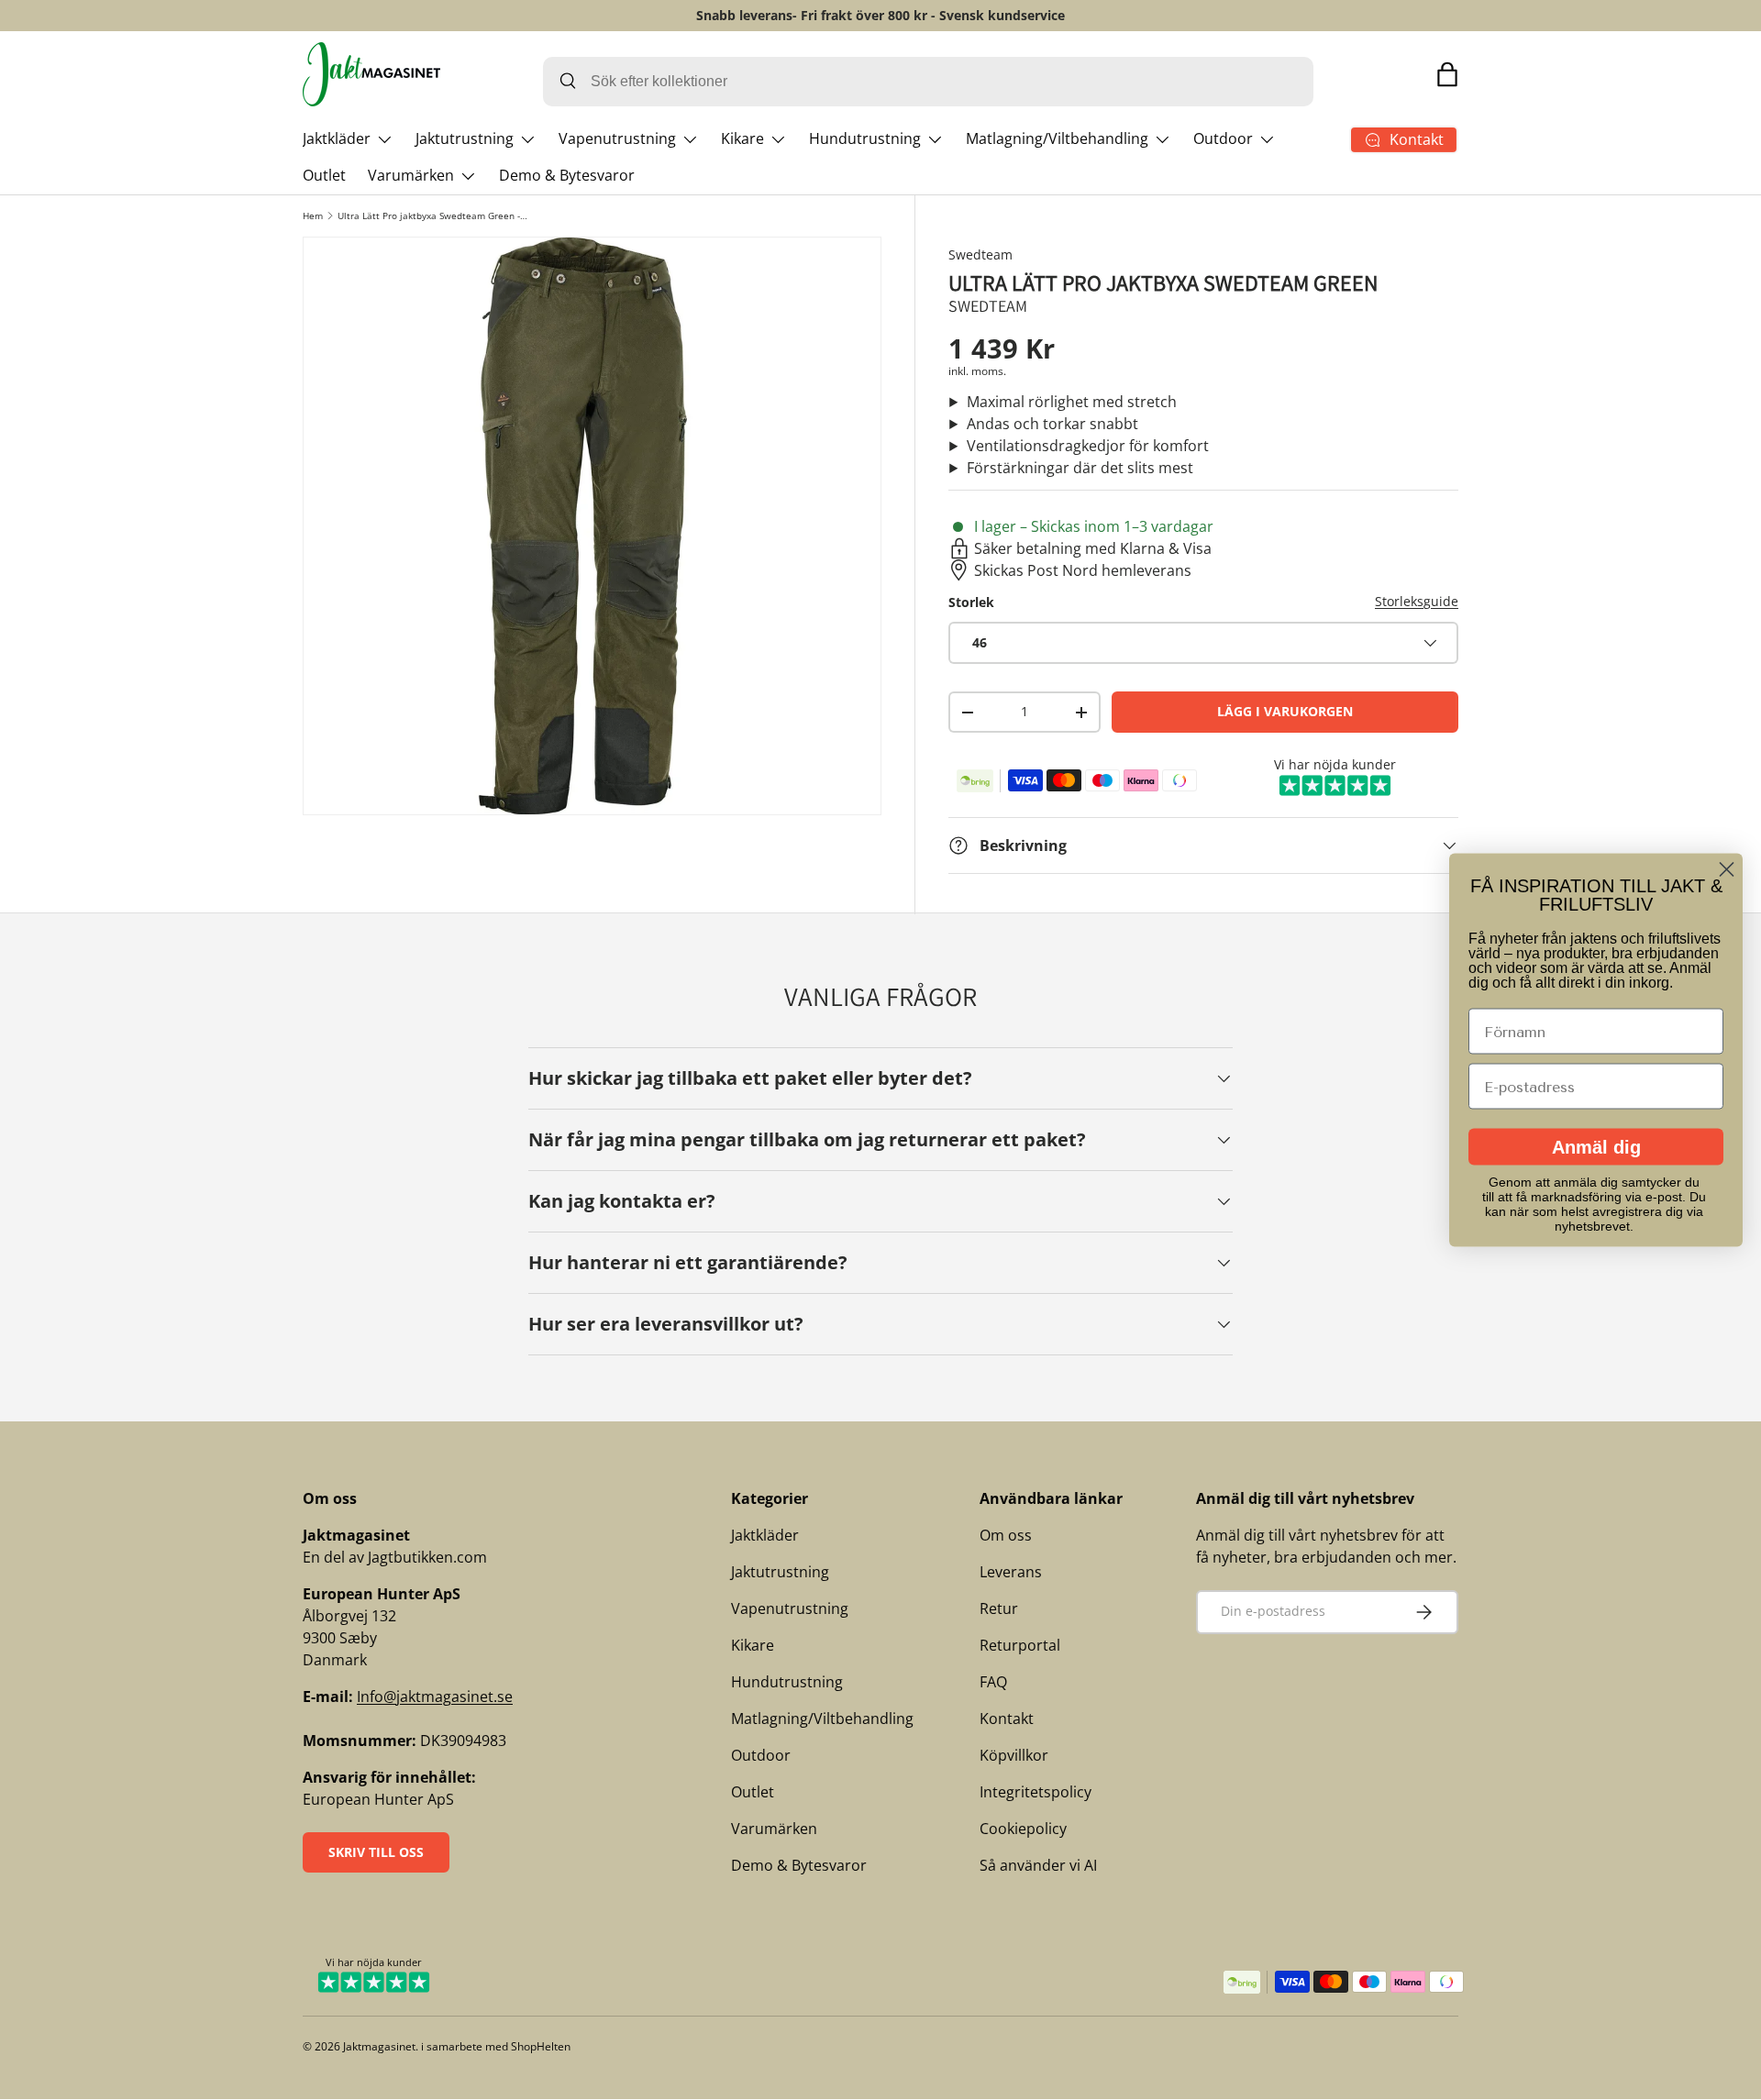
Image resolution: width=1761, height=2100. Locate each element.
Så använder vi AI (1038, 1865)
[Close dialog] (1727, 870)
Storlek (971, 602)
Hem (313, 216)
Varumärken (411, 175)
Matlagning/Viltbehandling (1057, 138)
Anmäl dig (1596, 1147)
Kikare (742, 138)
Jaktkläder (337, 138)
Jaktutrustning (465, 138)
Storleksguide (1417, 601)
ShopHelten (541, 2046)
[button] (1447, 74)
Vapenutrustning (617, 138)
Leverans (1011, 1572)
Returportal (1020, 1645)
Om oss (1006, 1535)
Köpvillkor (1014, 1755)
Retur (999, 1608)
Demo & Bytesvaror (567, 175)
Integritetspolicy (1036, 1792)
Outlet (324, 175)
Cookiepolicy (1023, 1829)
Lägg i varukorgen (1285, 711)
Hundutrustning (865, 138)
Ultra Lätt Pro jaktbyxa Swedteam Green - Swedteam (433, 216)
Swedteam (980, 254)
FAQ (993, 1682)
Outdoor (1223, 138)
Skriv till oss (376, 1852)
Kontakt (1007, 1719)
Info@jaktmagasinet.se (435, 1697)
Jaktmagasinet (379, 2046)
